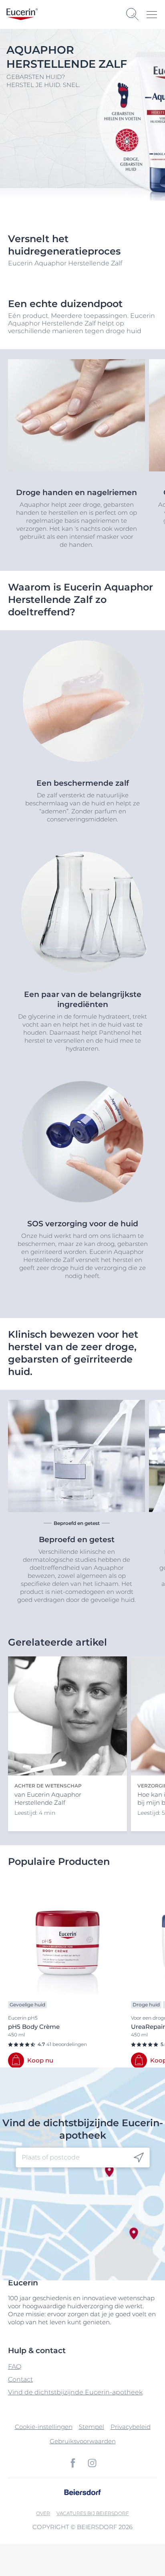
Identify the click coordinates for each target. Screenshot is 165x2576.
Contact (20, 2379)
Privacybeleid (131, 2427)
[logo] (22, 14)
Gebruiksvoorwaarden (83, 2441)
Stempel (92, 2427)
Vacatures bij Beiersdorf (93, 2513)
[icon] (139, 2158)
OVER (43, 2513)
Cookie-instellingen (44, 2427)
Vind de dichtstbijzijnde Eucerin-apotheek (75, 2392)
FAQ (15, 2367)
